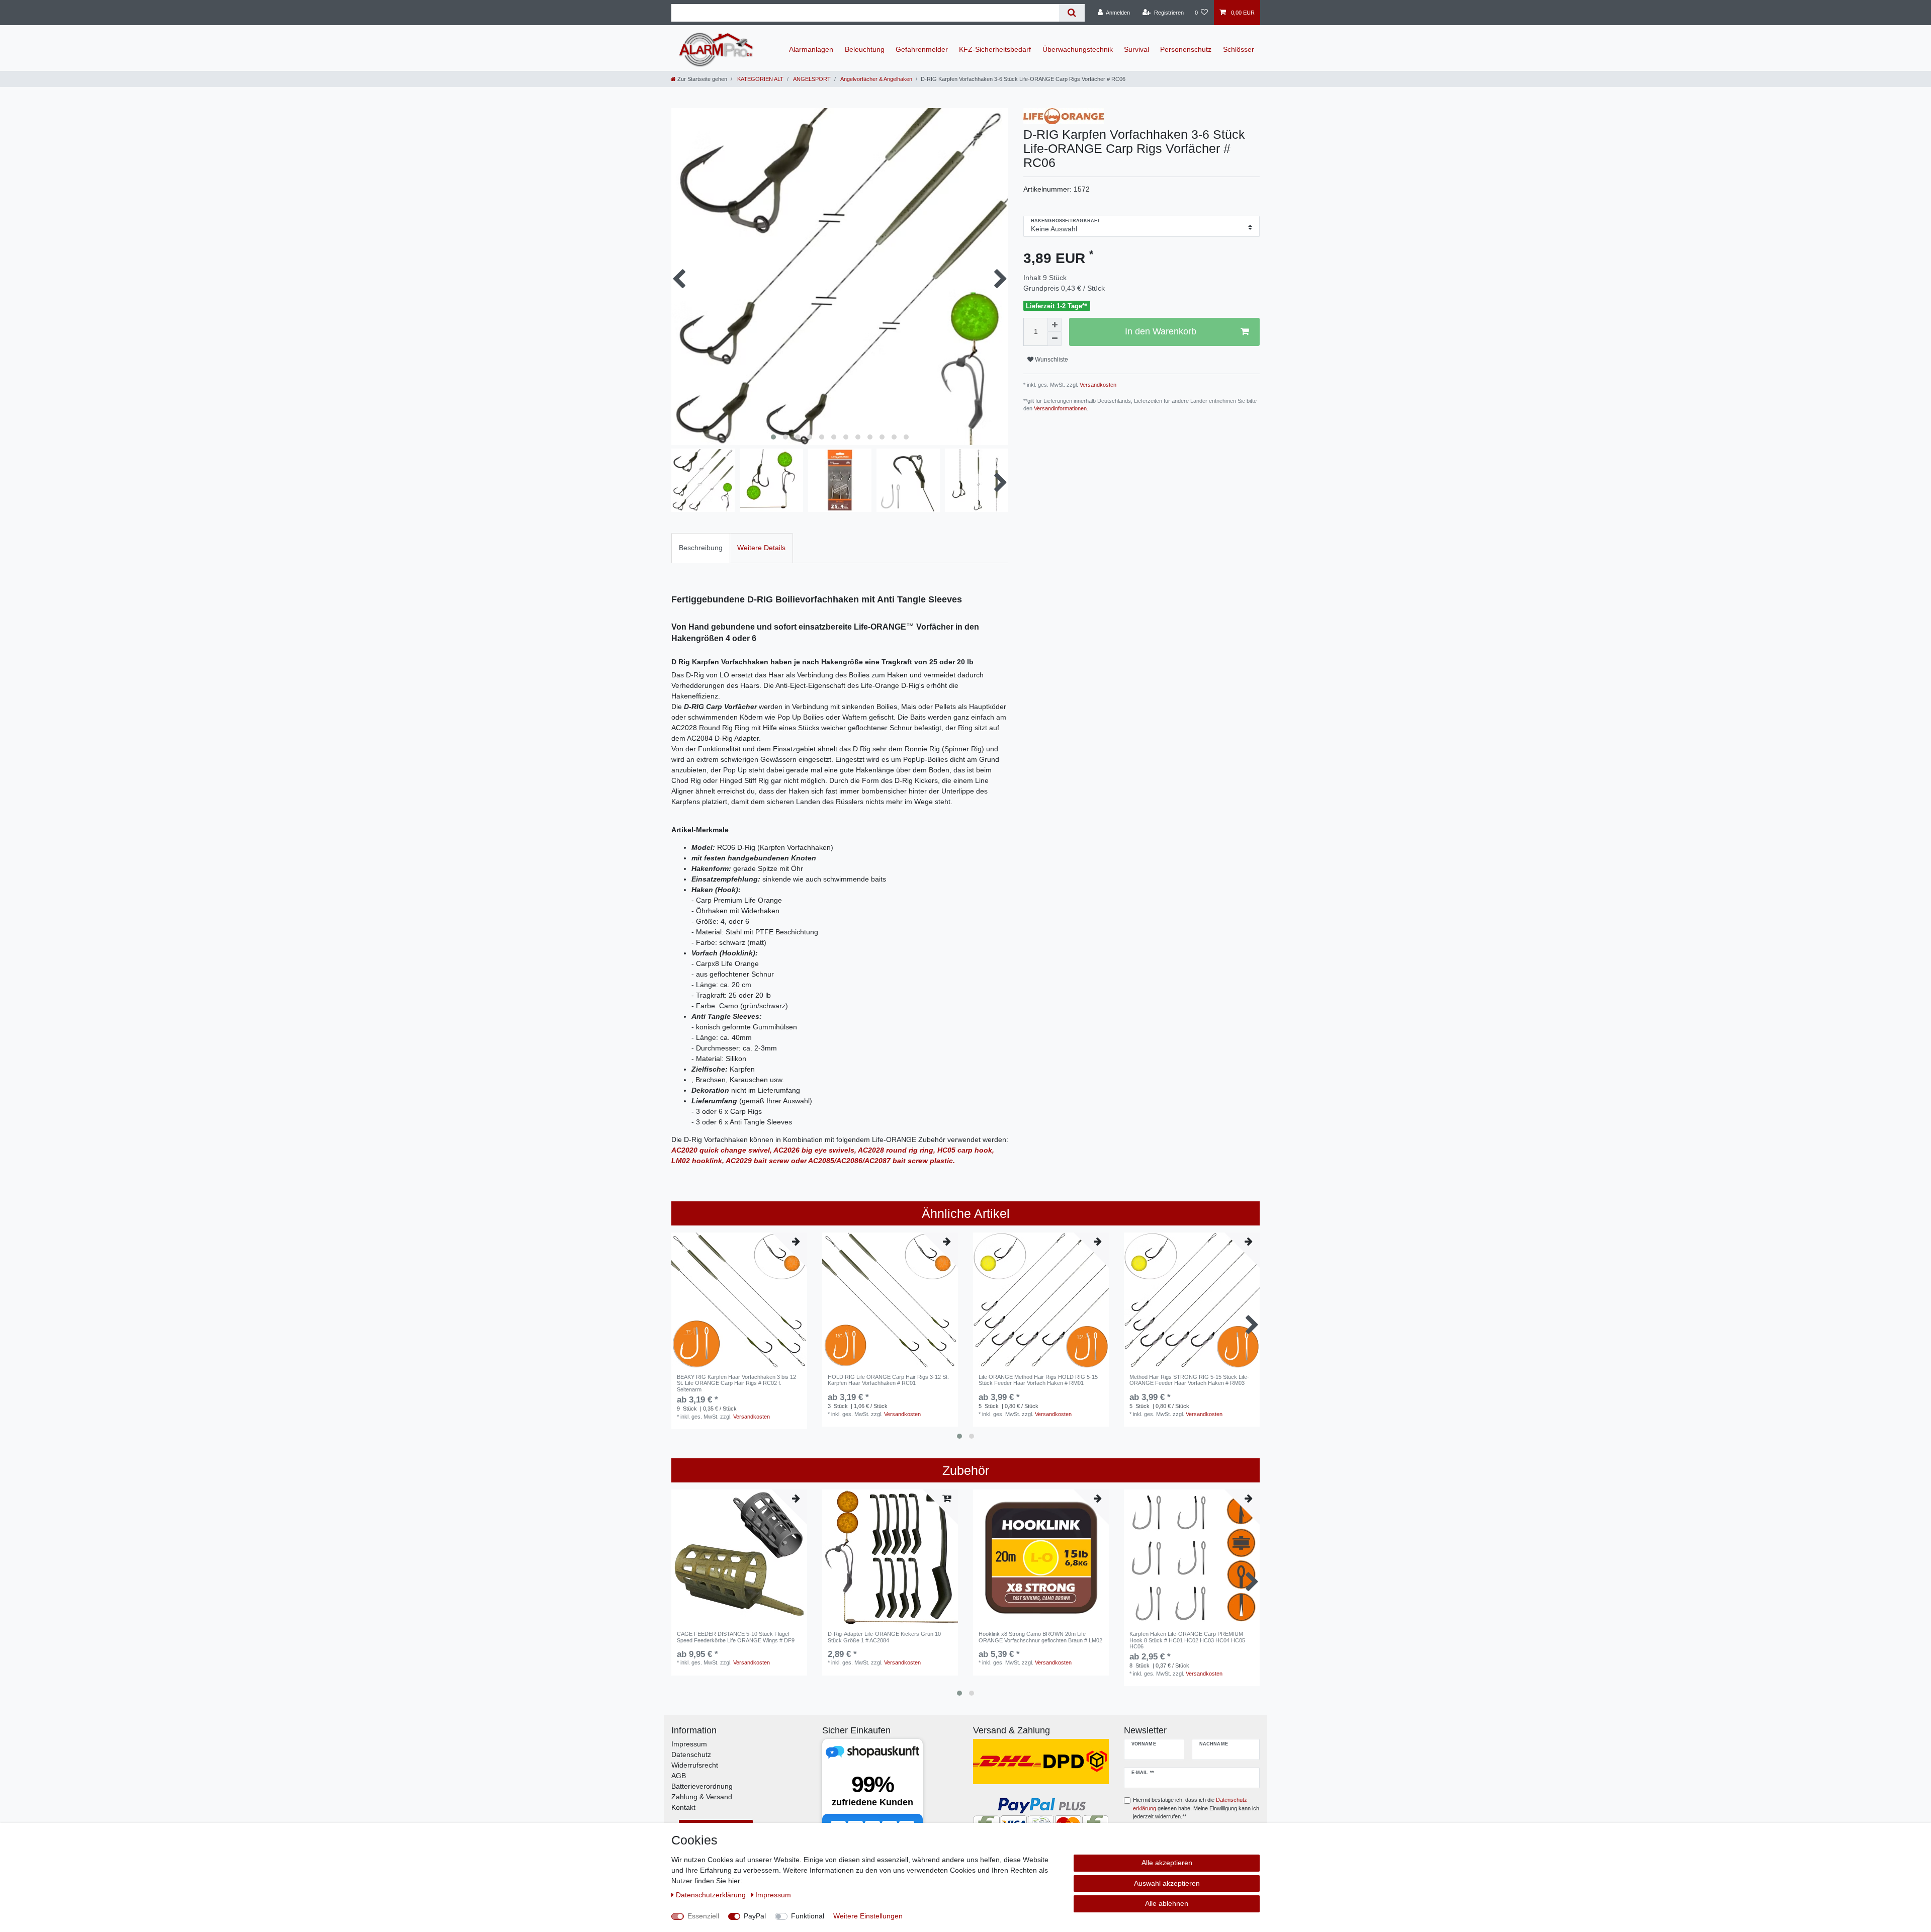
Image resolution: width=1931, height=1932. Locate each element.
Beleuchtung (865, 49)
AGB (679, 1776)
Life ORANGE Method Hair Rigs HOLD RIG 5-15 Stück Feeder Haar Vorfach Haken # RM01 (1038, 1380)
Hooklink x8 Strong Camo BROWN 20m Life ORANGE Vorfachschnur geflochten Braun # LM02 (1040, 1637)
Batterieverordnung (702, 1786)
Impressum (689, 1744)
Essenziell (703, 1916)
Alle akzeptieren (1167, 1863)
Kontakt (683, 1807)
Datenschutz (691, 1754)
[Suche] (1072, 13)
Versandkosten (1097, 385)
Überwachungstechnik (1078, 49)
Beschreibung (701, 548)
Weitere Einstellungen (868, 1916)
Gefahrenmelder (922, 49)
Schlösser (1239, 49)
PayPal (755, 1916)
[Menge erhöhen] (1055, 325)
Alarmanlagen (811, 49)
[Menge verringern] (1055, 339)
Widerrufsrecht (695, 1765)
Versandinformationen (1060, 408)
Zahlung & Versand (702, 1797)
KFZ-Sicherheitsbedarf (995, 49)
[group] (739, 1300)
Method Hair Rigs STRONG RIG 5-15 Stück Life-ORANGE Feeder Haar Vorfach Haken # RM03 (1189, 1380)
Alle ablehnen (1167, 1903)
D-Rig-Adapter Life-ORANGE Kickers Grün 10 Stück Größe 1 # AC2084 (884, 1637)
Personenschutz (1186, 49)
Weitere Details (761, 548)
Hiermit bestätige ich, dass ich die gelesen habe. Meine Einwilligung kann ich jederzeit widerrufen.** (1196, 1808)
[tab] (701, 548)
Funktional (808, 1916)
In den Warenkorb (1161, 331)
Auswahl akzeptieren (1167, 1883)
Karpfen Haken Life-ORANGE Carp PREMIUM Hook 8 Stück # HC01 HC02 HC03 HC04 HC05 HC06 (1187, 1640)
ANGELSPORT (811, 79)
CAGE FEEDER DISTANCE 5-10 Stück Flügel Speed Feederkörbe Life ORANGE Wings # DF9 (736, 1637)
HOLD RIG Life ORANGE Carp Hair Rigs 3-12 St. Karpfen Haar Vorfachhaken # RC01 (888, 1380)
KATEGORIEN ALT (760, 79)
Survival (1136, 49)
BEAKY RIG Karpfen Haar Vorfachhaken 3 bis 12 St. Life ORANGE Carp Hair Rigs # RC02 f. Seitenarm (736, 1383)
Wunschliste (1051, 360)
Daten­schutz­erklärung (712, 1895)
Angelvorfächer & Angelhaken (876, 79)
